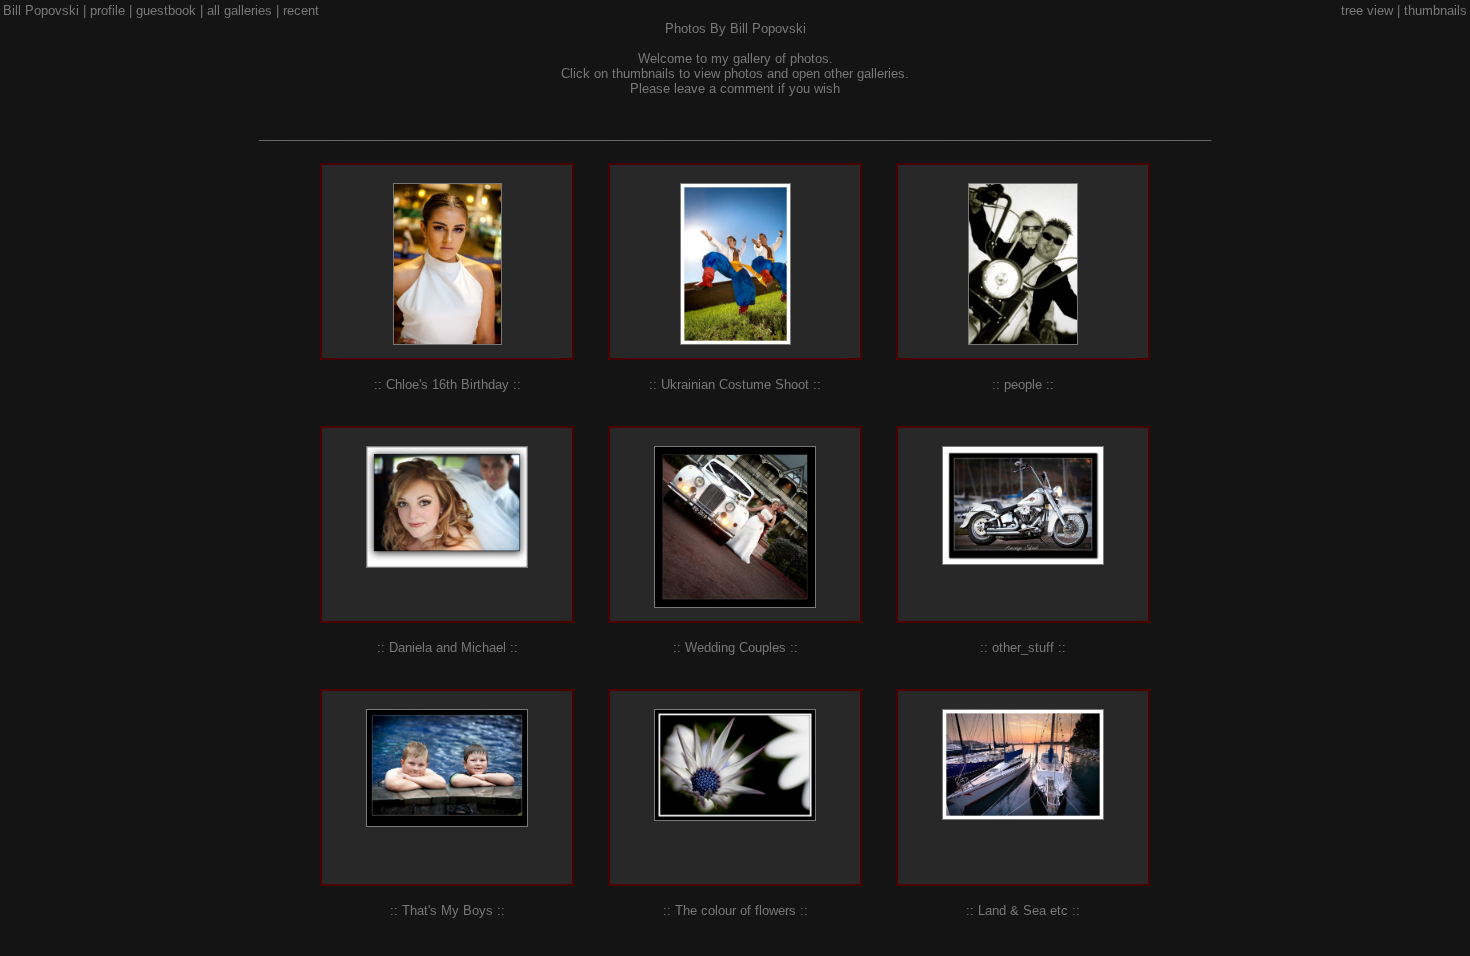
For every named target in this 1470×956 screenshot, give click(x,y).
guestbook (166, 10)
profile (107, 10)
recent (301, 10)
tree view (1367, 10)
